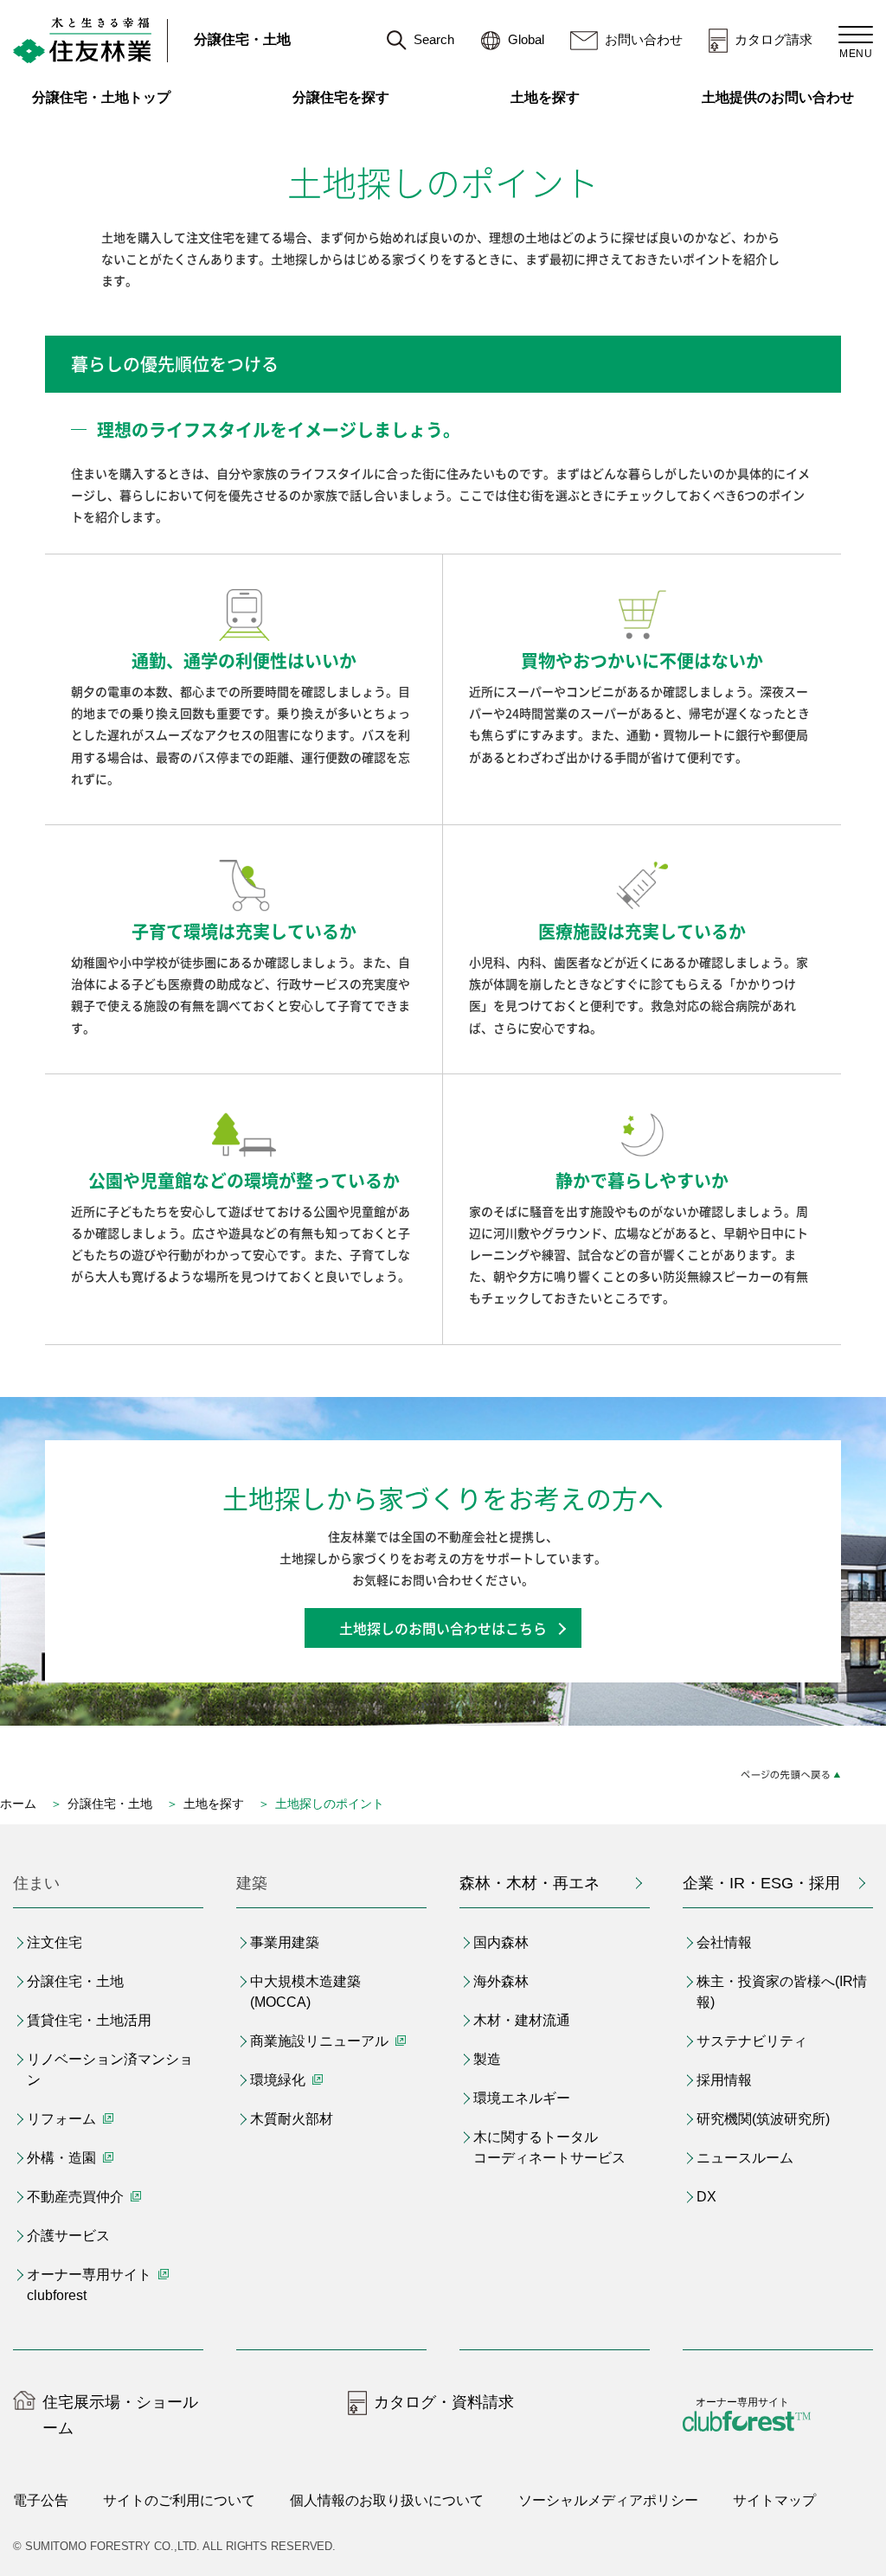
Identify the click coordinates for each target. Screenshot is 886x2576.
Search (434, 39)
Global (526, 39)
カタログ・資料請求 (444, 2402)
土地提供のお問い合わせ (787, 97)
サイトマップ (774, 2500)
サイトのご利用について (179, 2500)
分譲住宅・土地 (242, 39)
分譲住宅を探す (341, 97)
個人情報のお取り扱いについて (387, 2500)
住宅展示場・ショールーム (120, 2416)
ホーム (18, 1804)
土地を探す (545, 97)
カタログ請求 (774, 39)
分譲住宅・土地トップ (101, 97)
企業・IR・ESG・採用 (761, 1883)
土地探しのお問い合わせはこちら (443, 1628)
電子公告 (41, 2500)
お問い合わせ (644, 39)
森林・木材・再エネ (530, 1883)
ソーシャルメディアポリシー (608, 2500)
